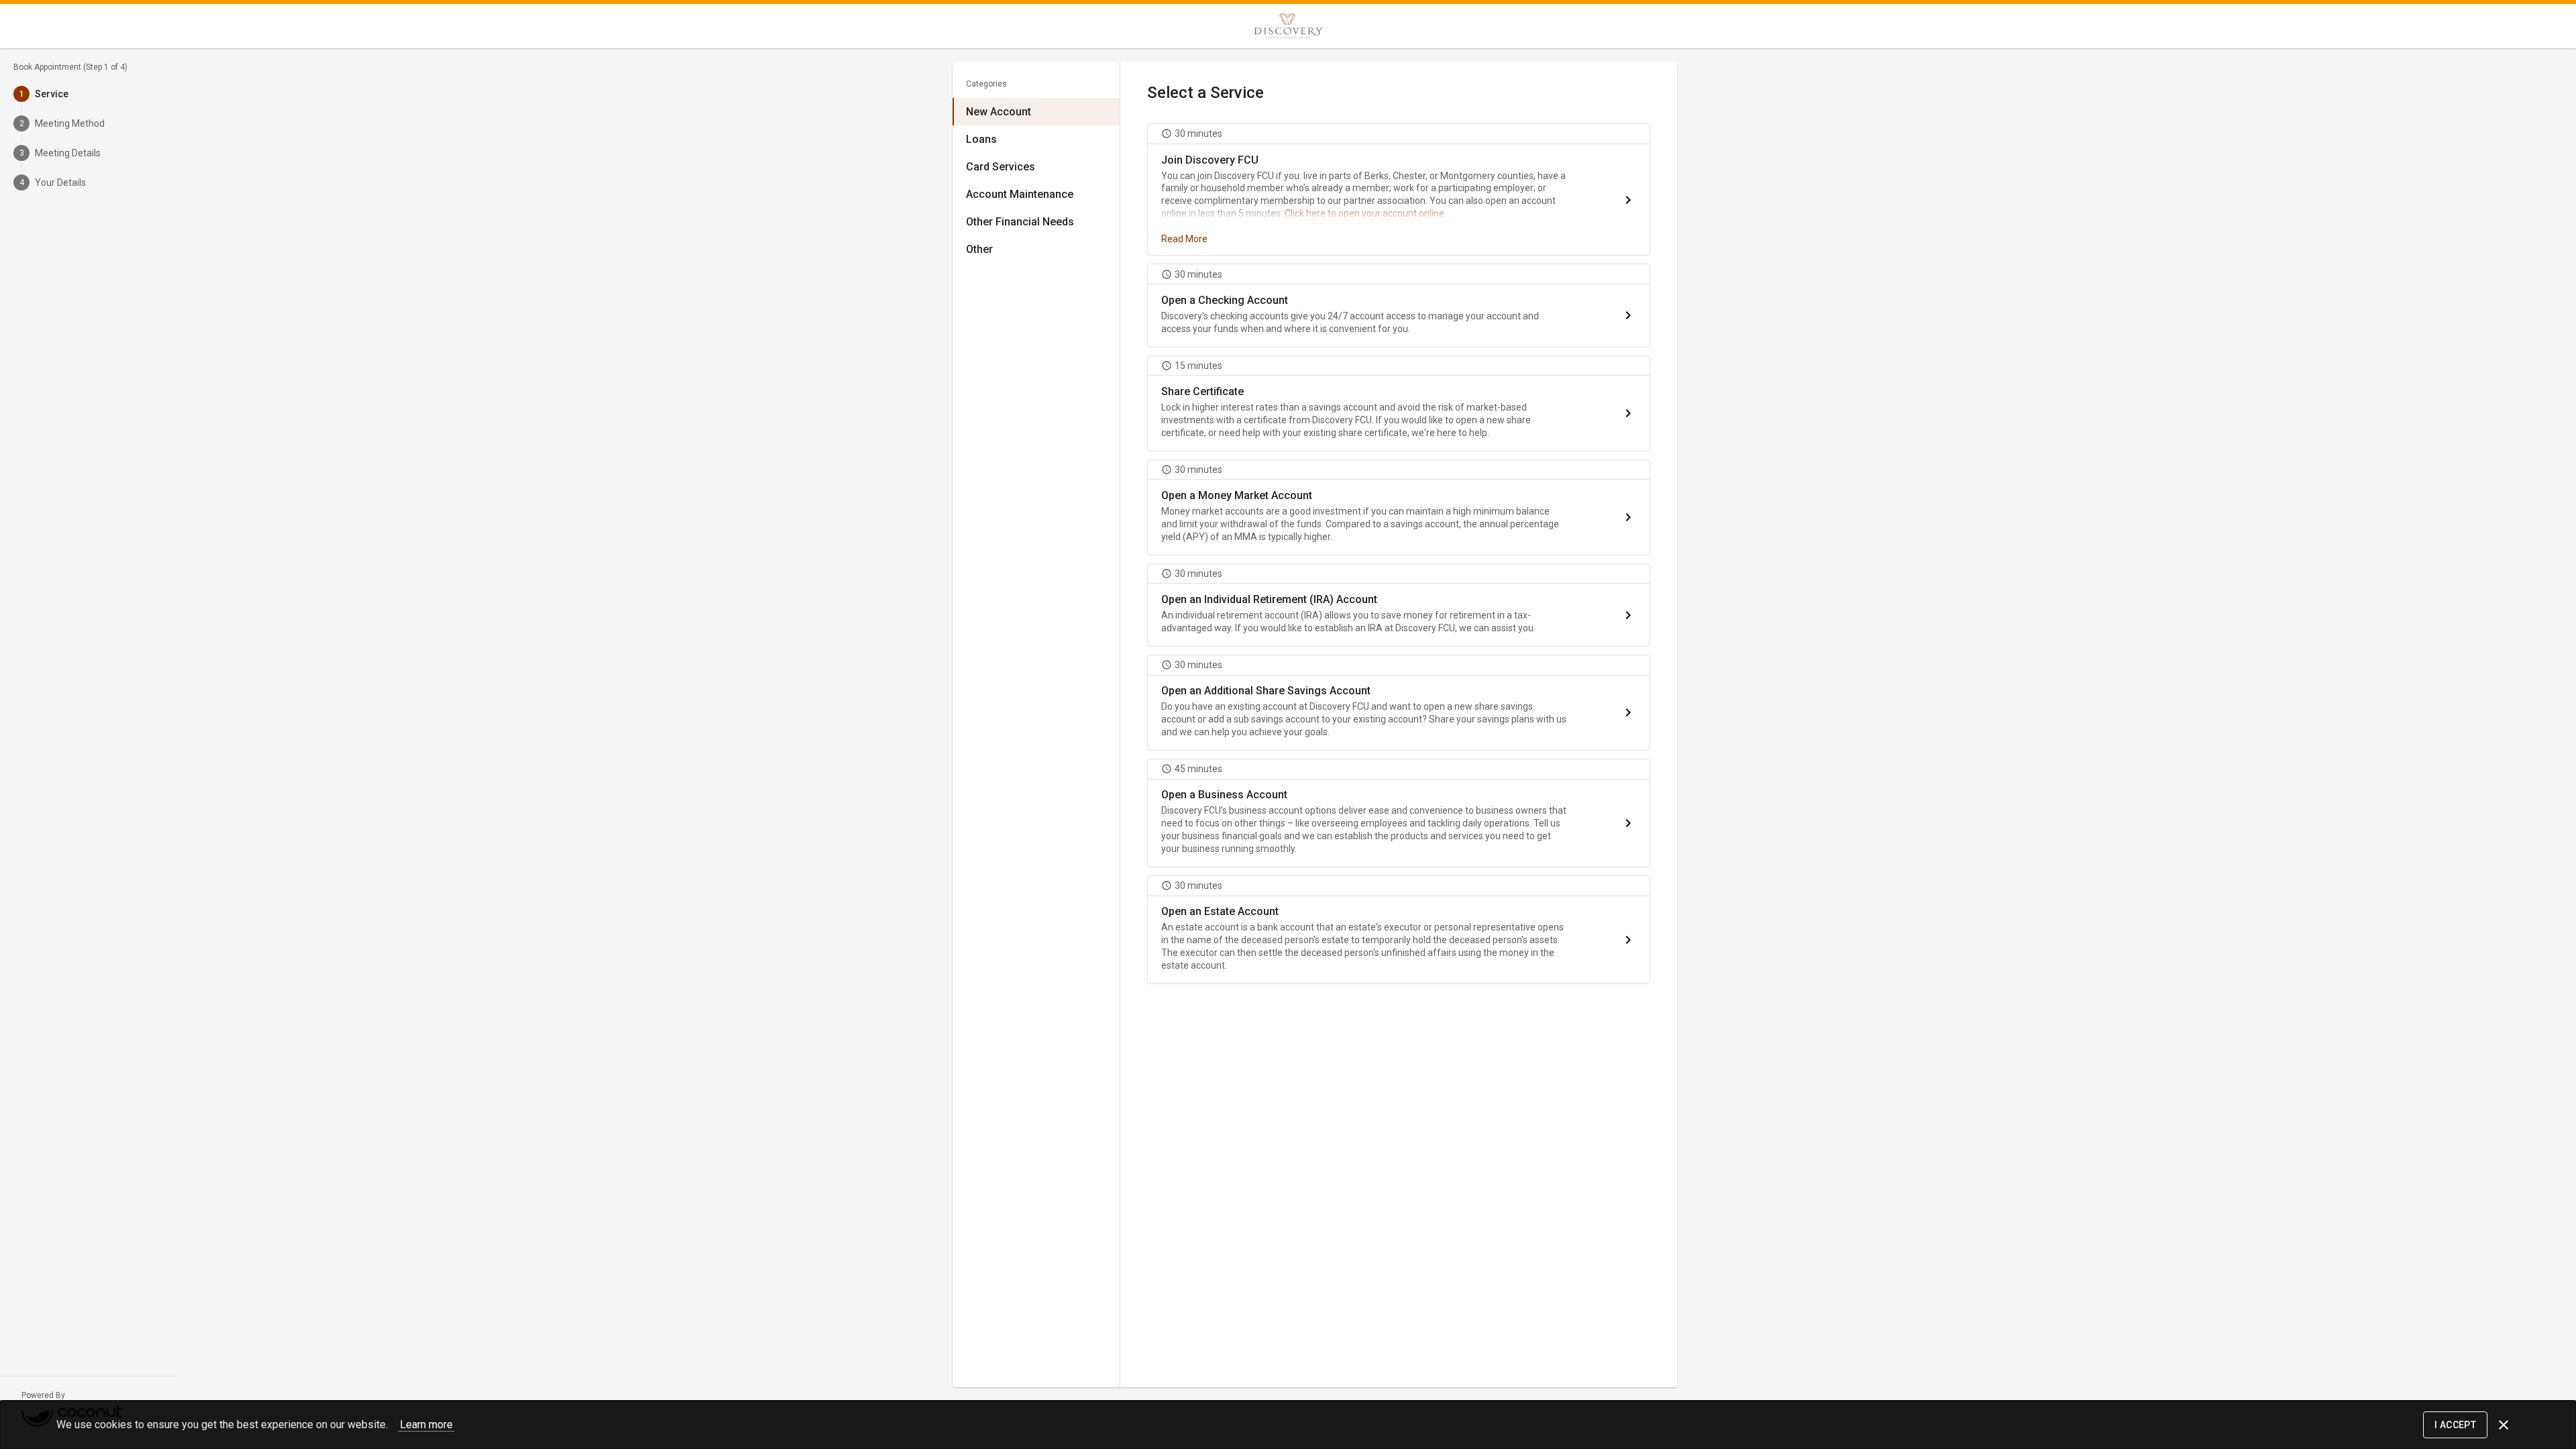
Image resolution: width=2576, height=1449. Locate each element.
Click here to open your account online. (1365, 213)
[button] (1399, 190)
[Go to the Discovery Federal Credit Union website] (1288, 26)
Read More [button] (1184, 239)
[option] (1036, 112)
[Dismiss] (2504, 1425)
